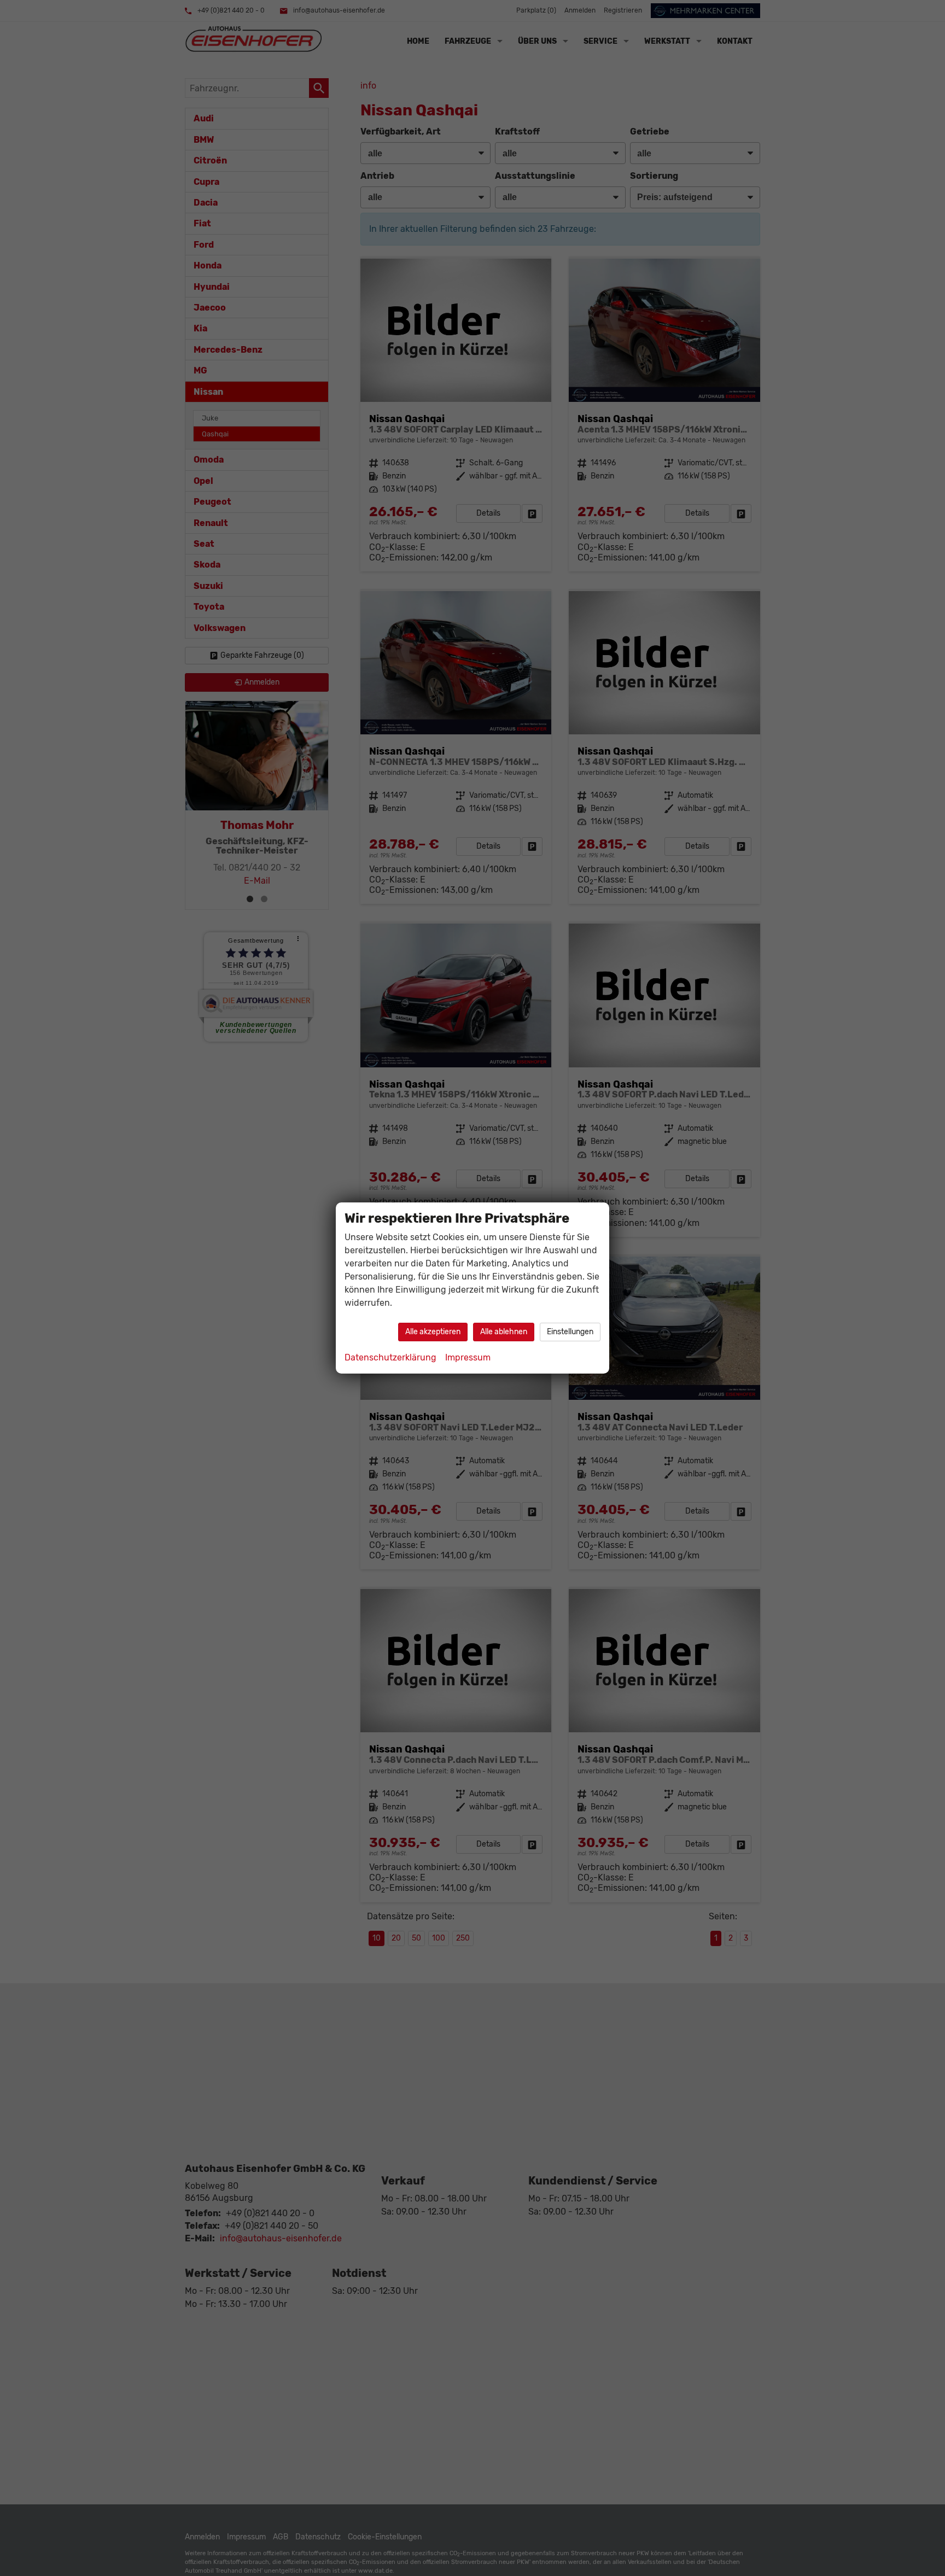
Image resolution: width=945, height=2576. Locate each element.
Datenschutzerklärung (390, 1357)
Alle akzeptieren (433, 1332)
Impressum (468, 1357)
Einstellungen (570, 1332)
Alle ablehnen (504, 1332)
